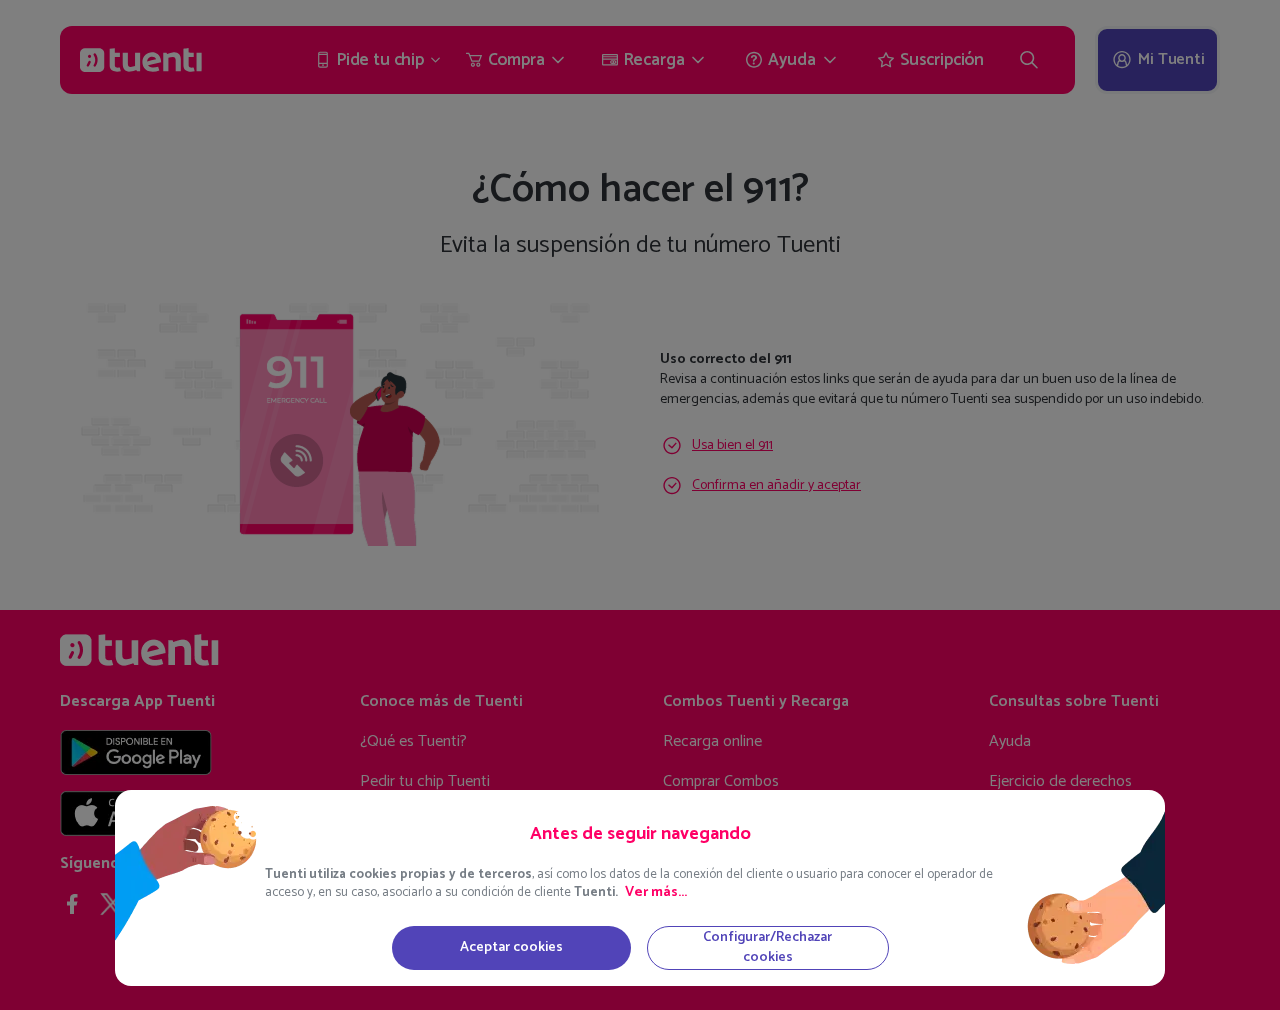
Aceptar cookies (511, 947)
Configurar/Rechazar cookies (767, 947)
